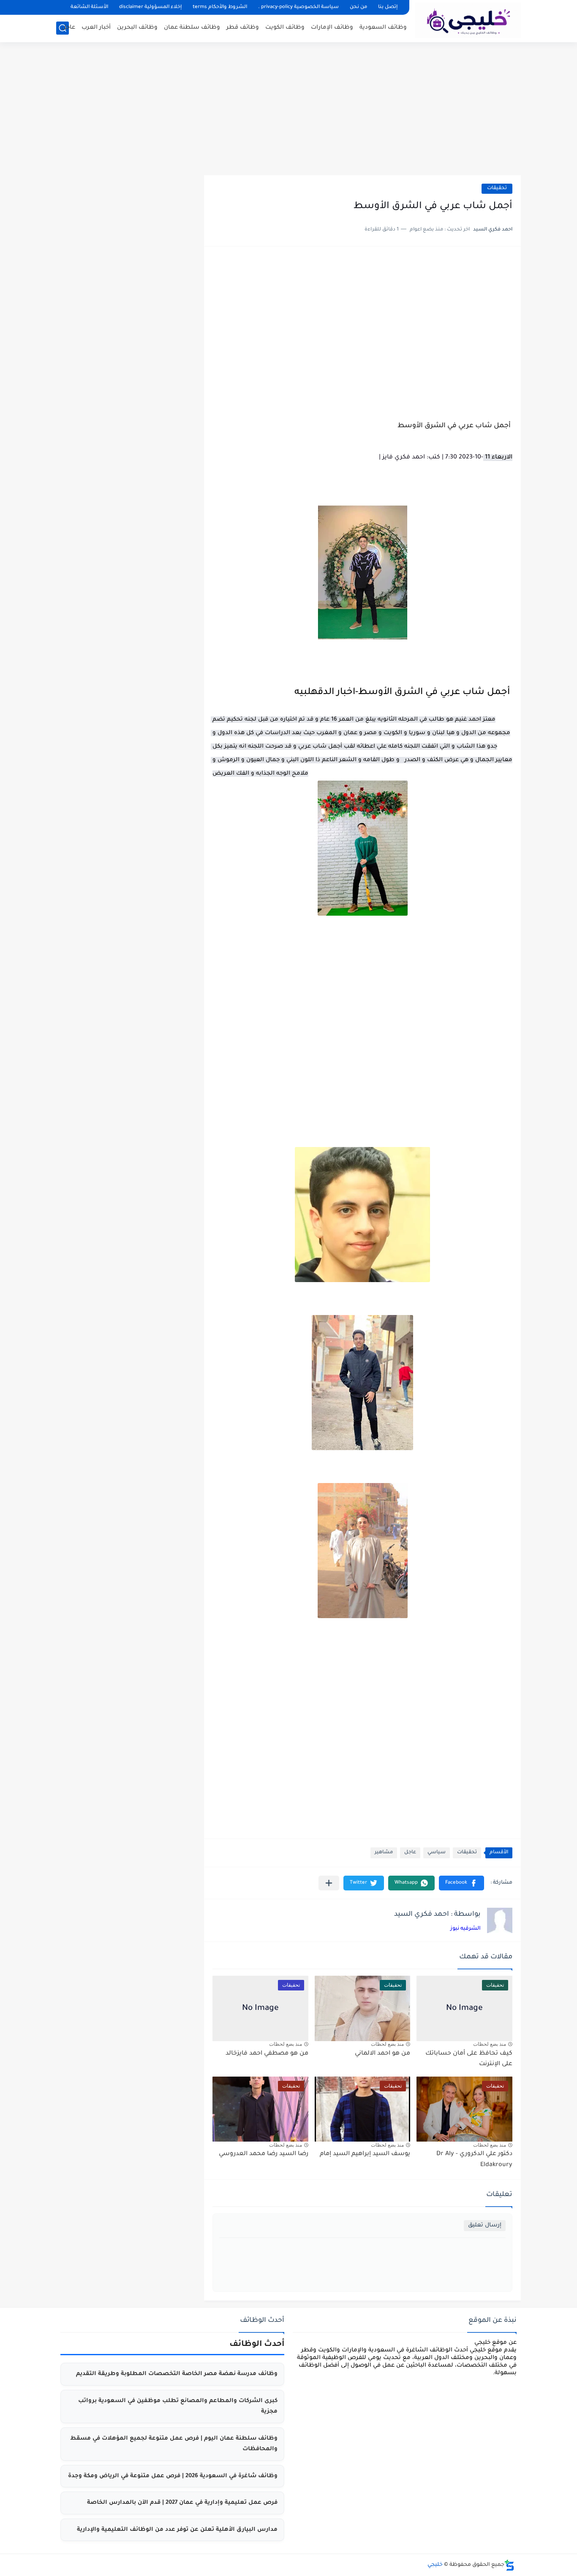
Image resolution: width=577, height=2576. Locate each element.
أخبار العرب (96, 28)
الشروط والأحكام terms (220, 7)
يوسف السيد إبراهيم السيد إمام (365, 2154)
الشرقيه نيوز (465, 1929)
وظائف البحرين (137, 28)
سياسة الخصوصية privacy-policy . (298, 7)
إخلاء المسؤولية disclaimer (150, 7)
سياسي (437, 1853)
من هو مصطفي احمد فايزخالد (267, 2054)
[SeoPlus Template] (509, 2565)
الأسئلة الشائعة (89, 7)
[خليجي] (468, 20)
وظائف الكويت (285, 28)
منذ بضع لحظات (490, 2044)
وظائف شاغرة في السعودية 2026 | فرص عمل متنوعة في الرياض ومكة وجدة (173, 2476)
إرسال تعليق (485, 2225)
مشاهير (384, 1853)
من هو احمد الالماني (382, 2054)
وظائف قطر (243, 28)
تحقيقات (497, 188)
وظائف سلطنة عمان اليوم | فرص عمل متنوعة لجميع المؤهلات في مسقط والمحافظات (174, 2444)
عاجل (68, 28)
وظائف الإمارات (332, 28)
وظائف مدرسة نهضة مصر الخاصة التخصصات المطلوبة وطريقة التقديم (177, 2374)
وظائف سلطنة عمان (192, 28)
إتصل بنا (388, 7)
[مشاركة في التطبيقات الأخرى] (329, 1883)
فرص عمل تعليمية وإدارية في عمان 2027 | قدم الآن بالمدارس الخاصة (182, 2503)
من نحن (358, 7)
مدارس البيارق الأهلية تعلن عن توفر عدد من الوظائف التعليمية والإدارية (177, 2530)
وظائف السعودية (383, 28)
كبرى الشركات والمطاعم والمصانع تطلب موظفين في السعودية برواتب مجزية (178, 2407)
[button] (461, 1883)
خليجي (435, 2565)
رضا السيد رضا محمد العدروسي (264, 2154)
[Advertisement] (288, 110)
